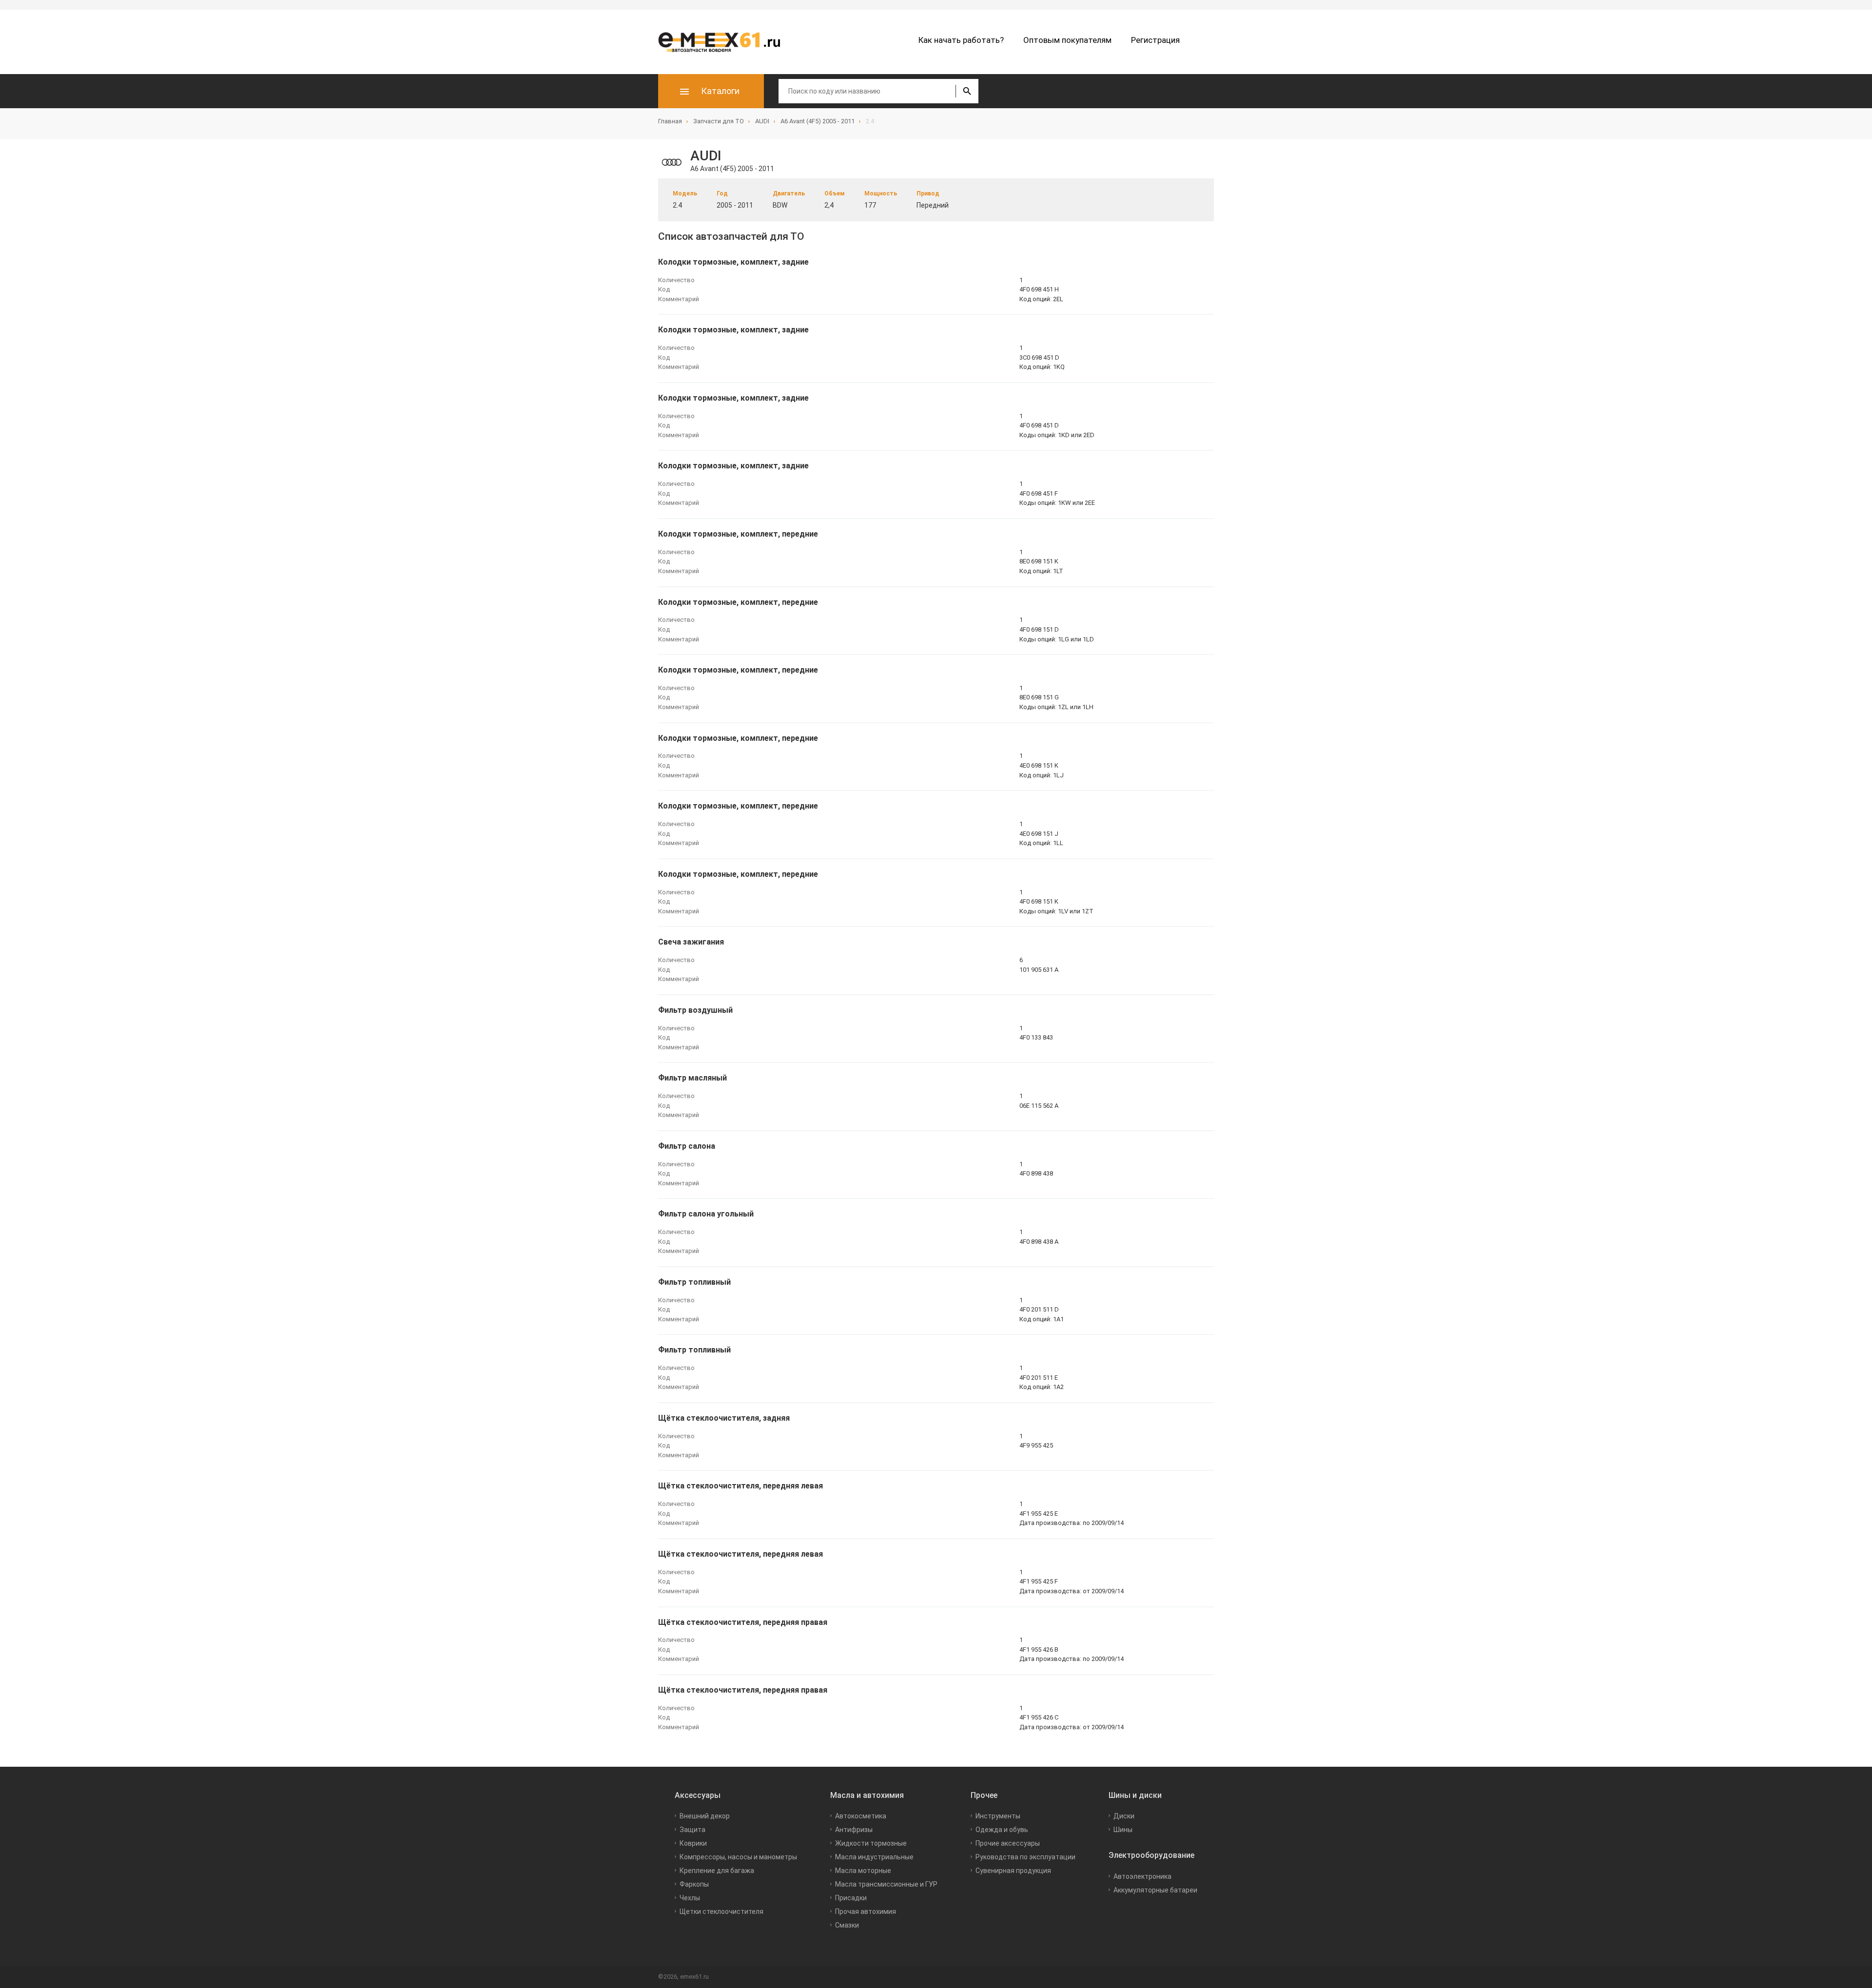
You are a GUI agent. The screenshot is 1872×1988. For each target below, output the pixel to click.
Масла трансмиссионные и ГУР (886, 1884)
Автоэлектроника (1142, 1876)
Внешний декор (705, 1816)
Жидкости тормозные (871, 1843)
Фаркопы (694, 1884)
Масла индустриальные (874, 1857)
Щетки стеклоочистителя (721, 1911)
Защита (692, 1830)
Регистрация (1155, 40)
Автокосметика (861, 1816)
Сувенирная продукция (1013, 1871)
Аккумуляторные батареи (1155, 1890)
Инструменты (998, 1816)
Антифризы (854, 1830)
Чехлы (690, 1898)
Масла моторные (863, 1871)
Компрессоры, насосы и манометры (738, 1857)
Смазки (847, 1925)
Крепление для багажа (717, 1871)
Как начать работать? (961, 40)
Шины (1123, 1830)
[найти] (967, 91)
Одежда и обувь (1002, 1830)
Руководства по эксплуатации (1025, 1857)
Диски (1124, 1816)
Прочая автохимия (866, 1911)
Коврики (693, 1843)
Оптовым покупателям (1067, 40)
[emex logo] (724, 42)
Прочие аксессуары (1008, 1843)
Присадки (851, 1898)
